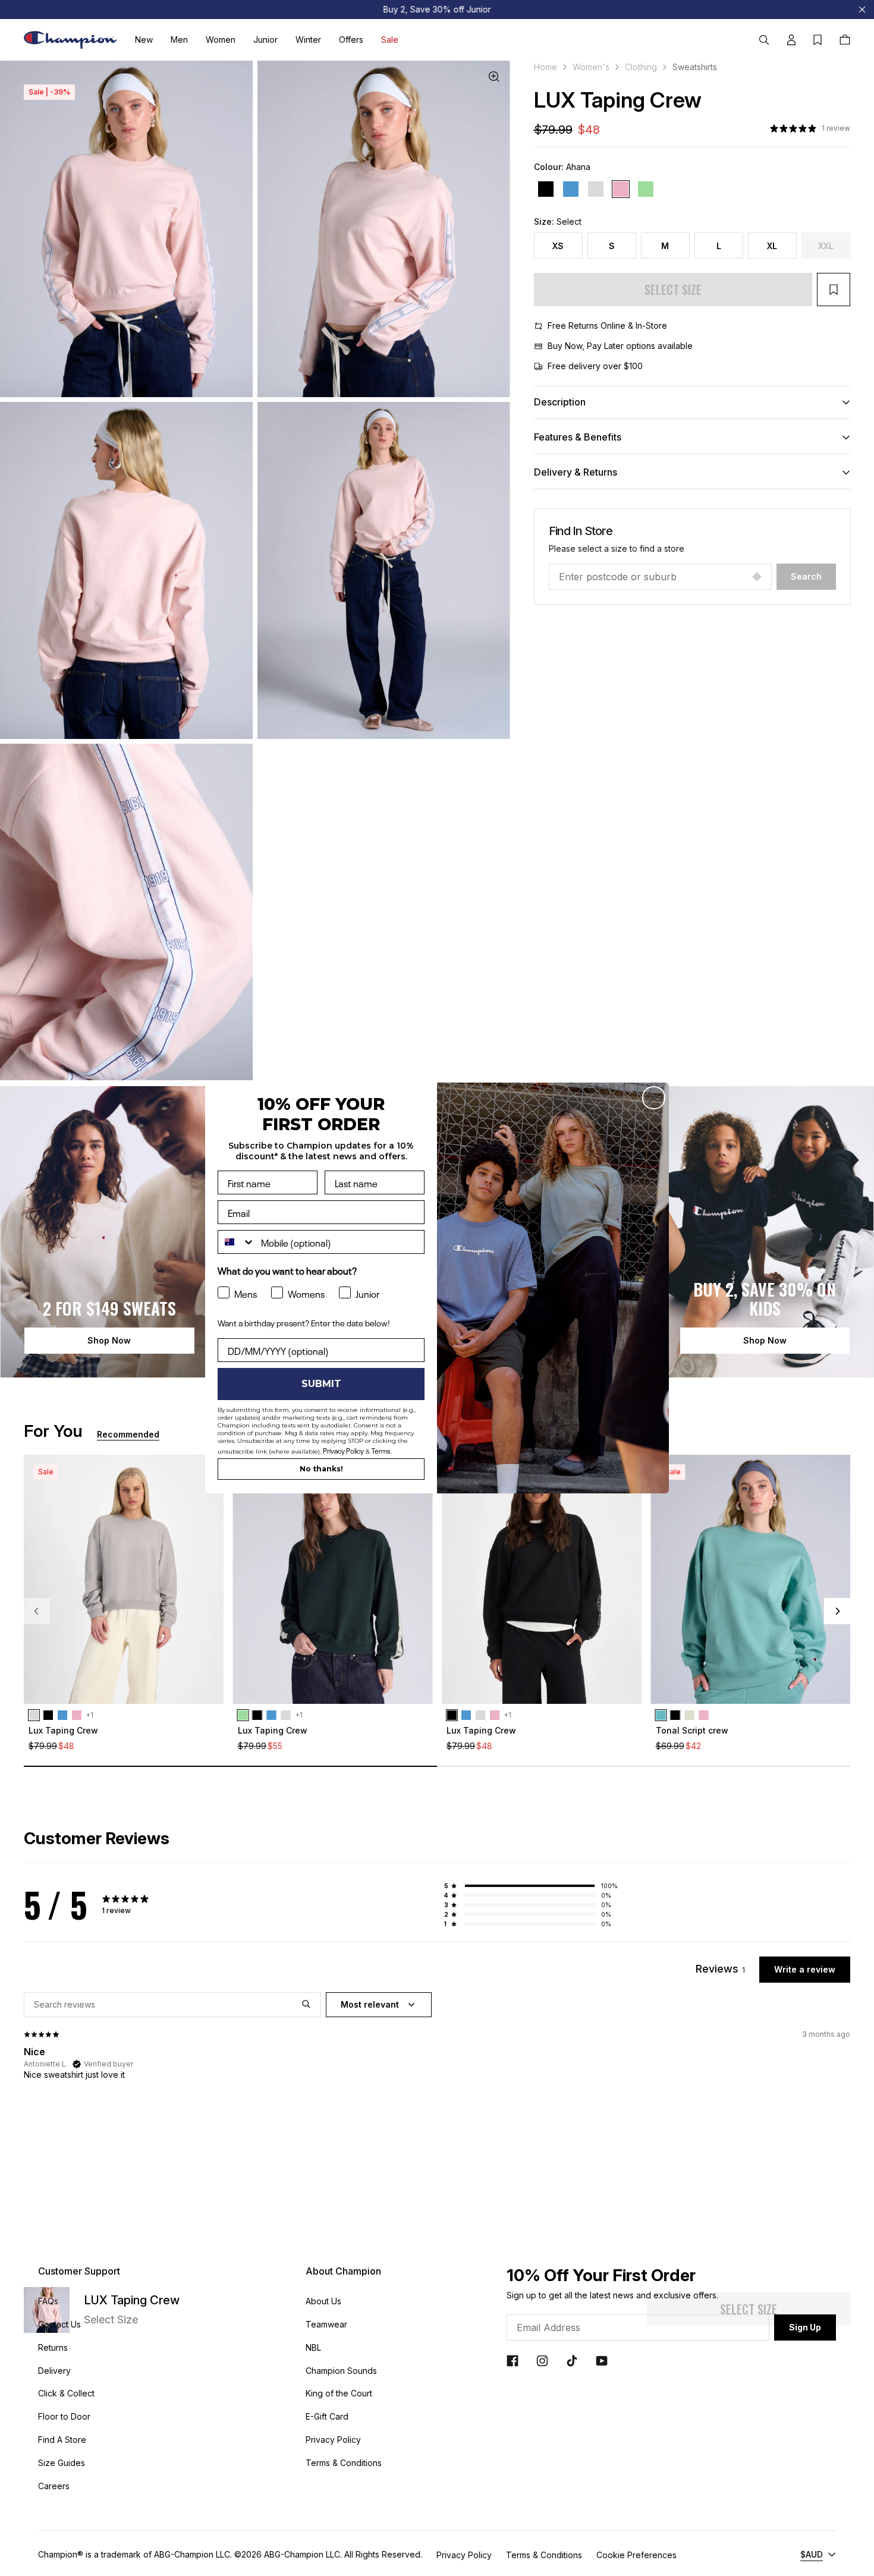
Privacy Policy (343, 1450)
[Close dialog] (654, 1098)
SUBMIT (321, 1384)
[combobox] (237, 1242)
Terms (381, 1450)
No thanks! (321, 1469)
